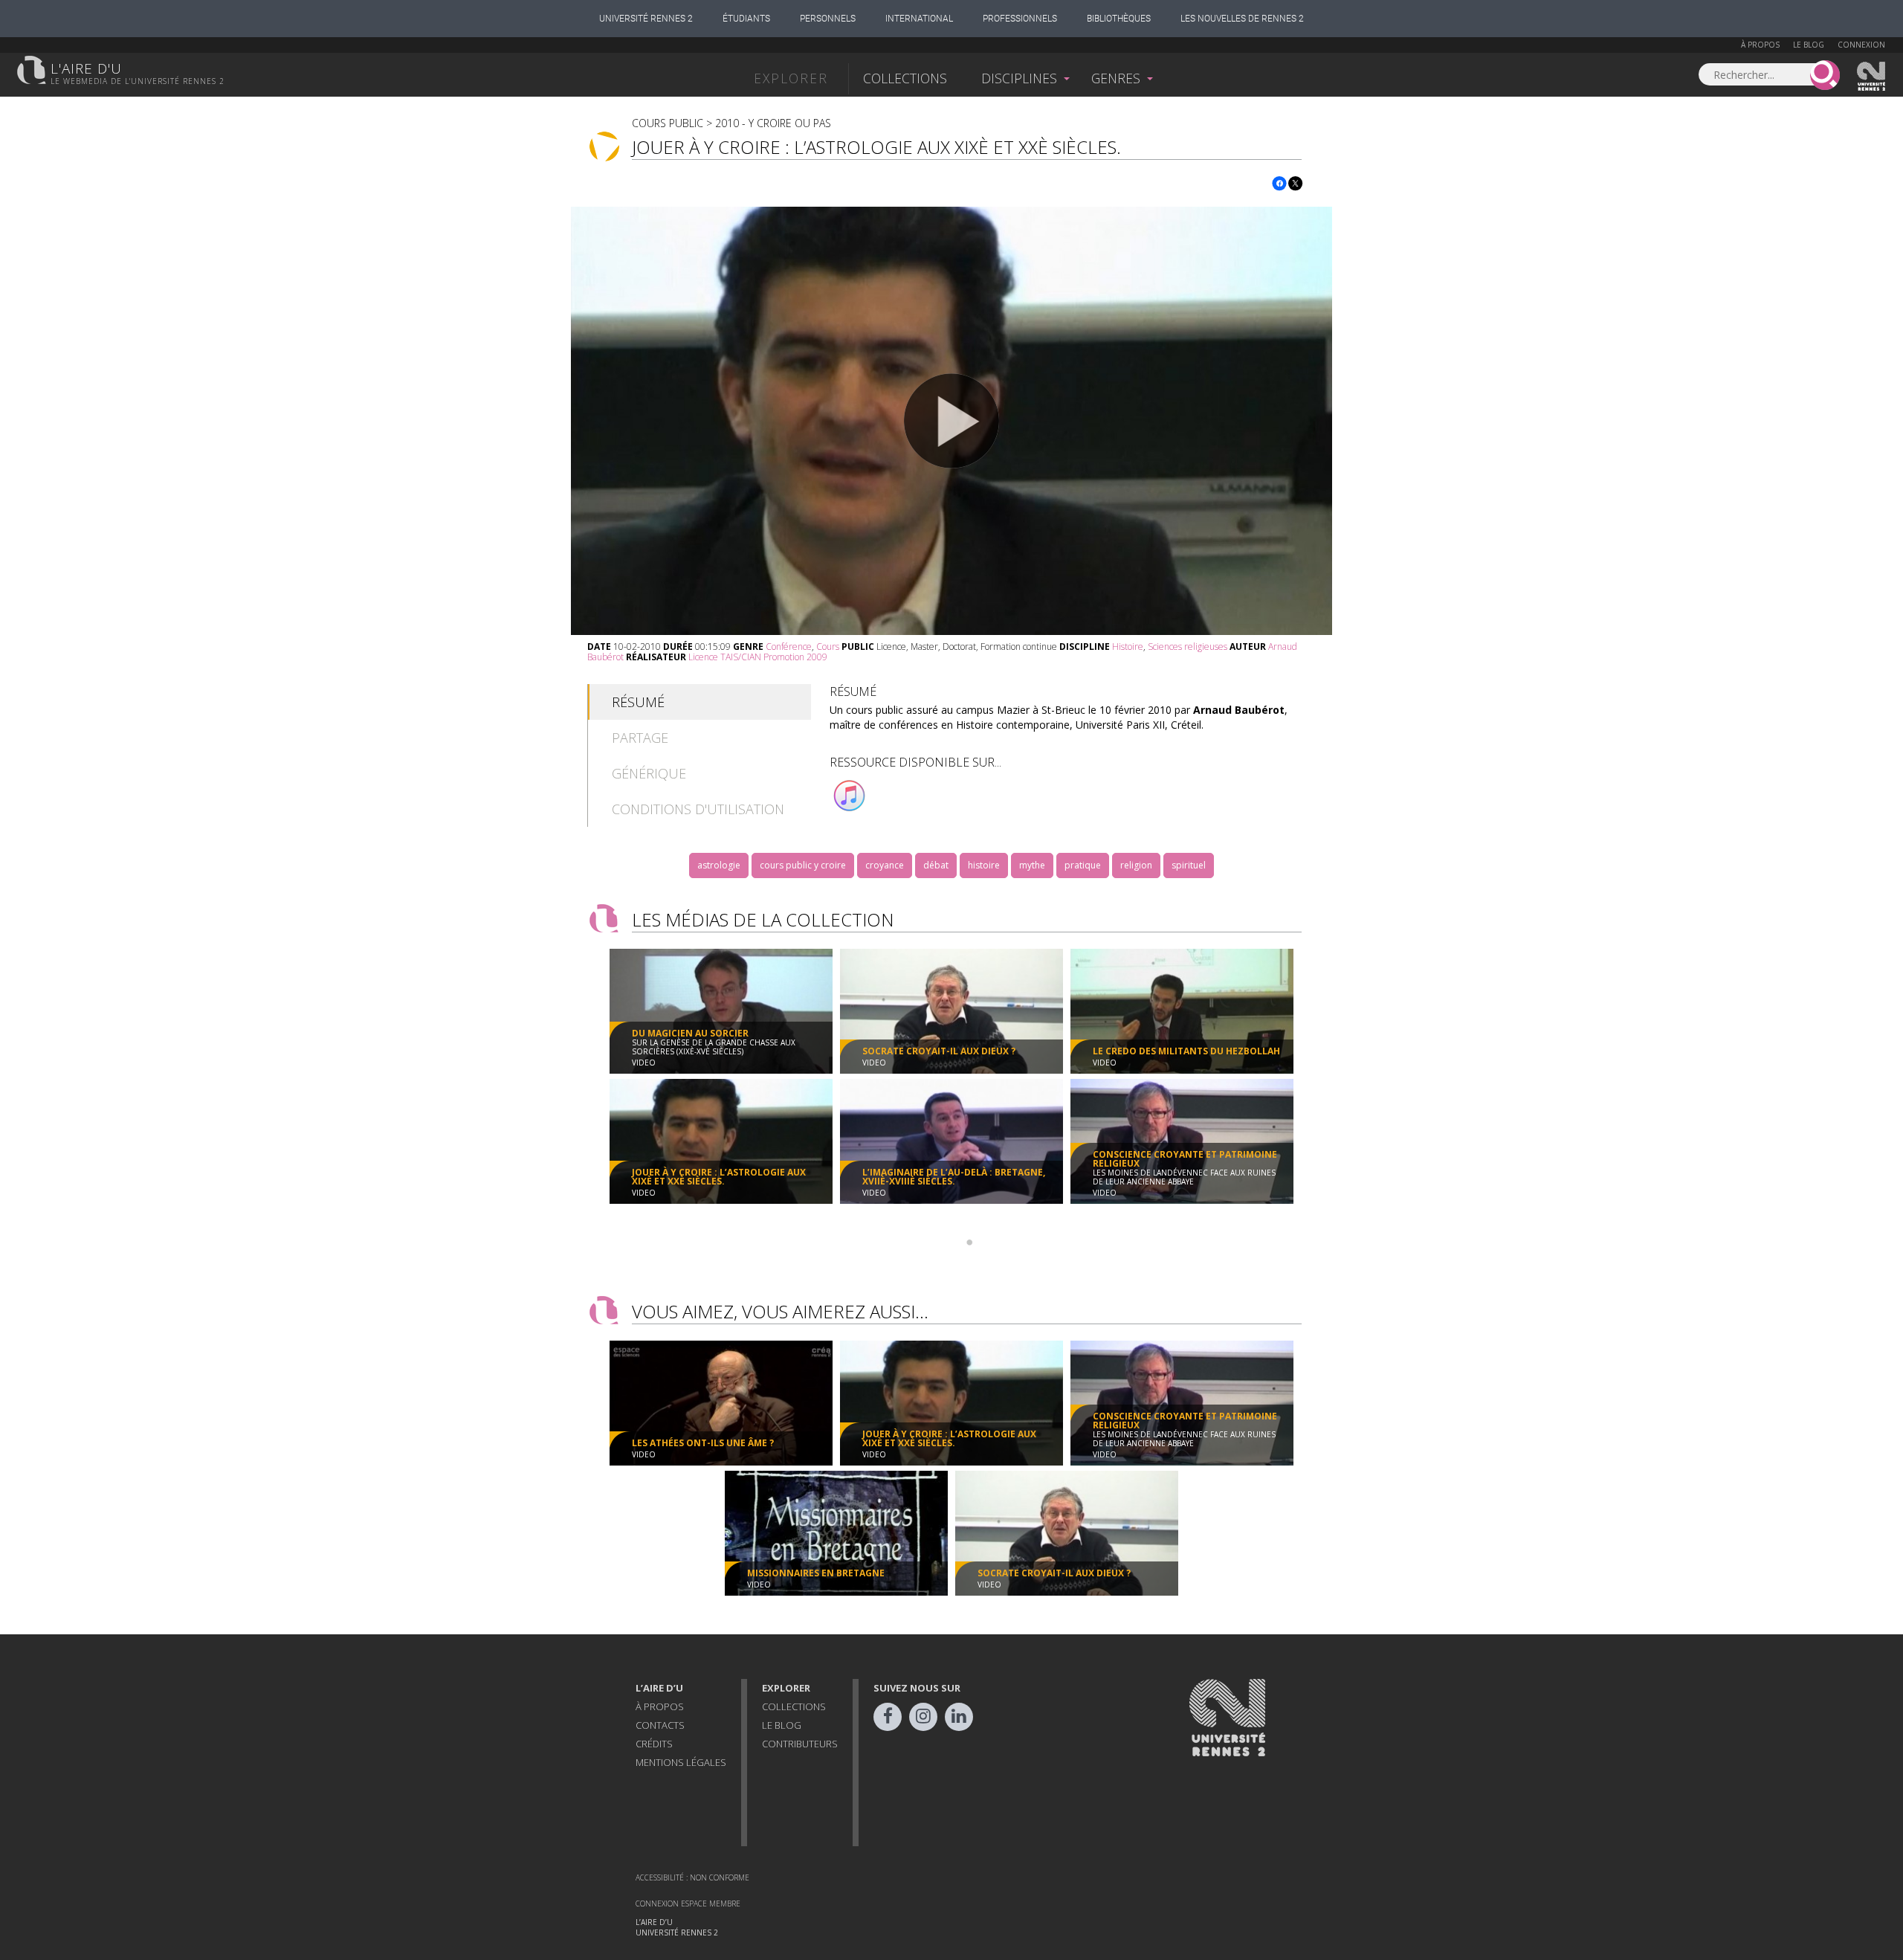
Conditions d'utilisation (698, 809)
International (919, 19)
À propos (1760, 45)
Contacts (660, 1725)
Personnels (828, 19)
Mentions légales (681, 1762)
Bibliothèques (1119, 19)
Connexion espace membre (688, 1903)
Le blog (1809, 45)
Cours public (668, 123)
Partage (640, 738)
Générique (649, 773)
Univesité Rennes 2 (1872, 77)
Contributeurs (800, 1744)
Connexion (1861, 45)
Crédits (654, 1744)
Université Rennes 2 (646, 19)
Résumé (638, 702)
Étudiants (746, 19)
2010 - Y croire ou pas (773, 123)
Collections (905, 78)
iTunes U (850, 796)
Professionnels (1020, 19)
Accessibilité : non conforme (692, 1877)
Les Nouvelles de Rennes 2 (1242, 19)
